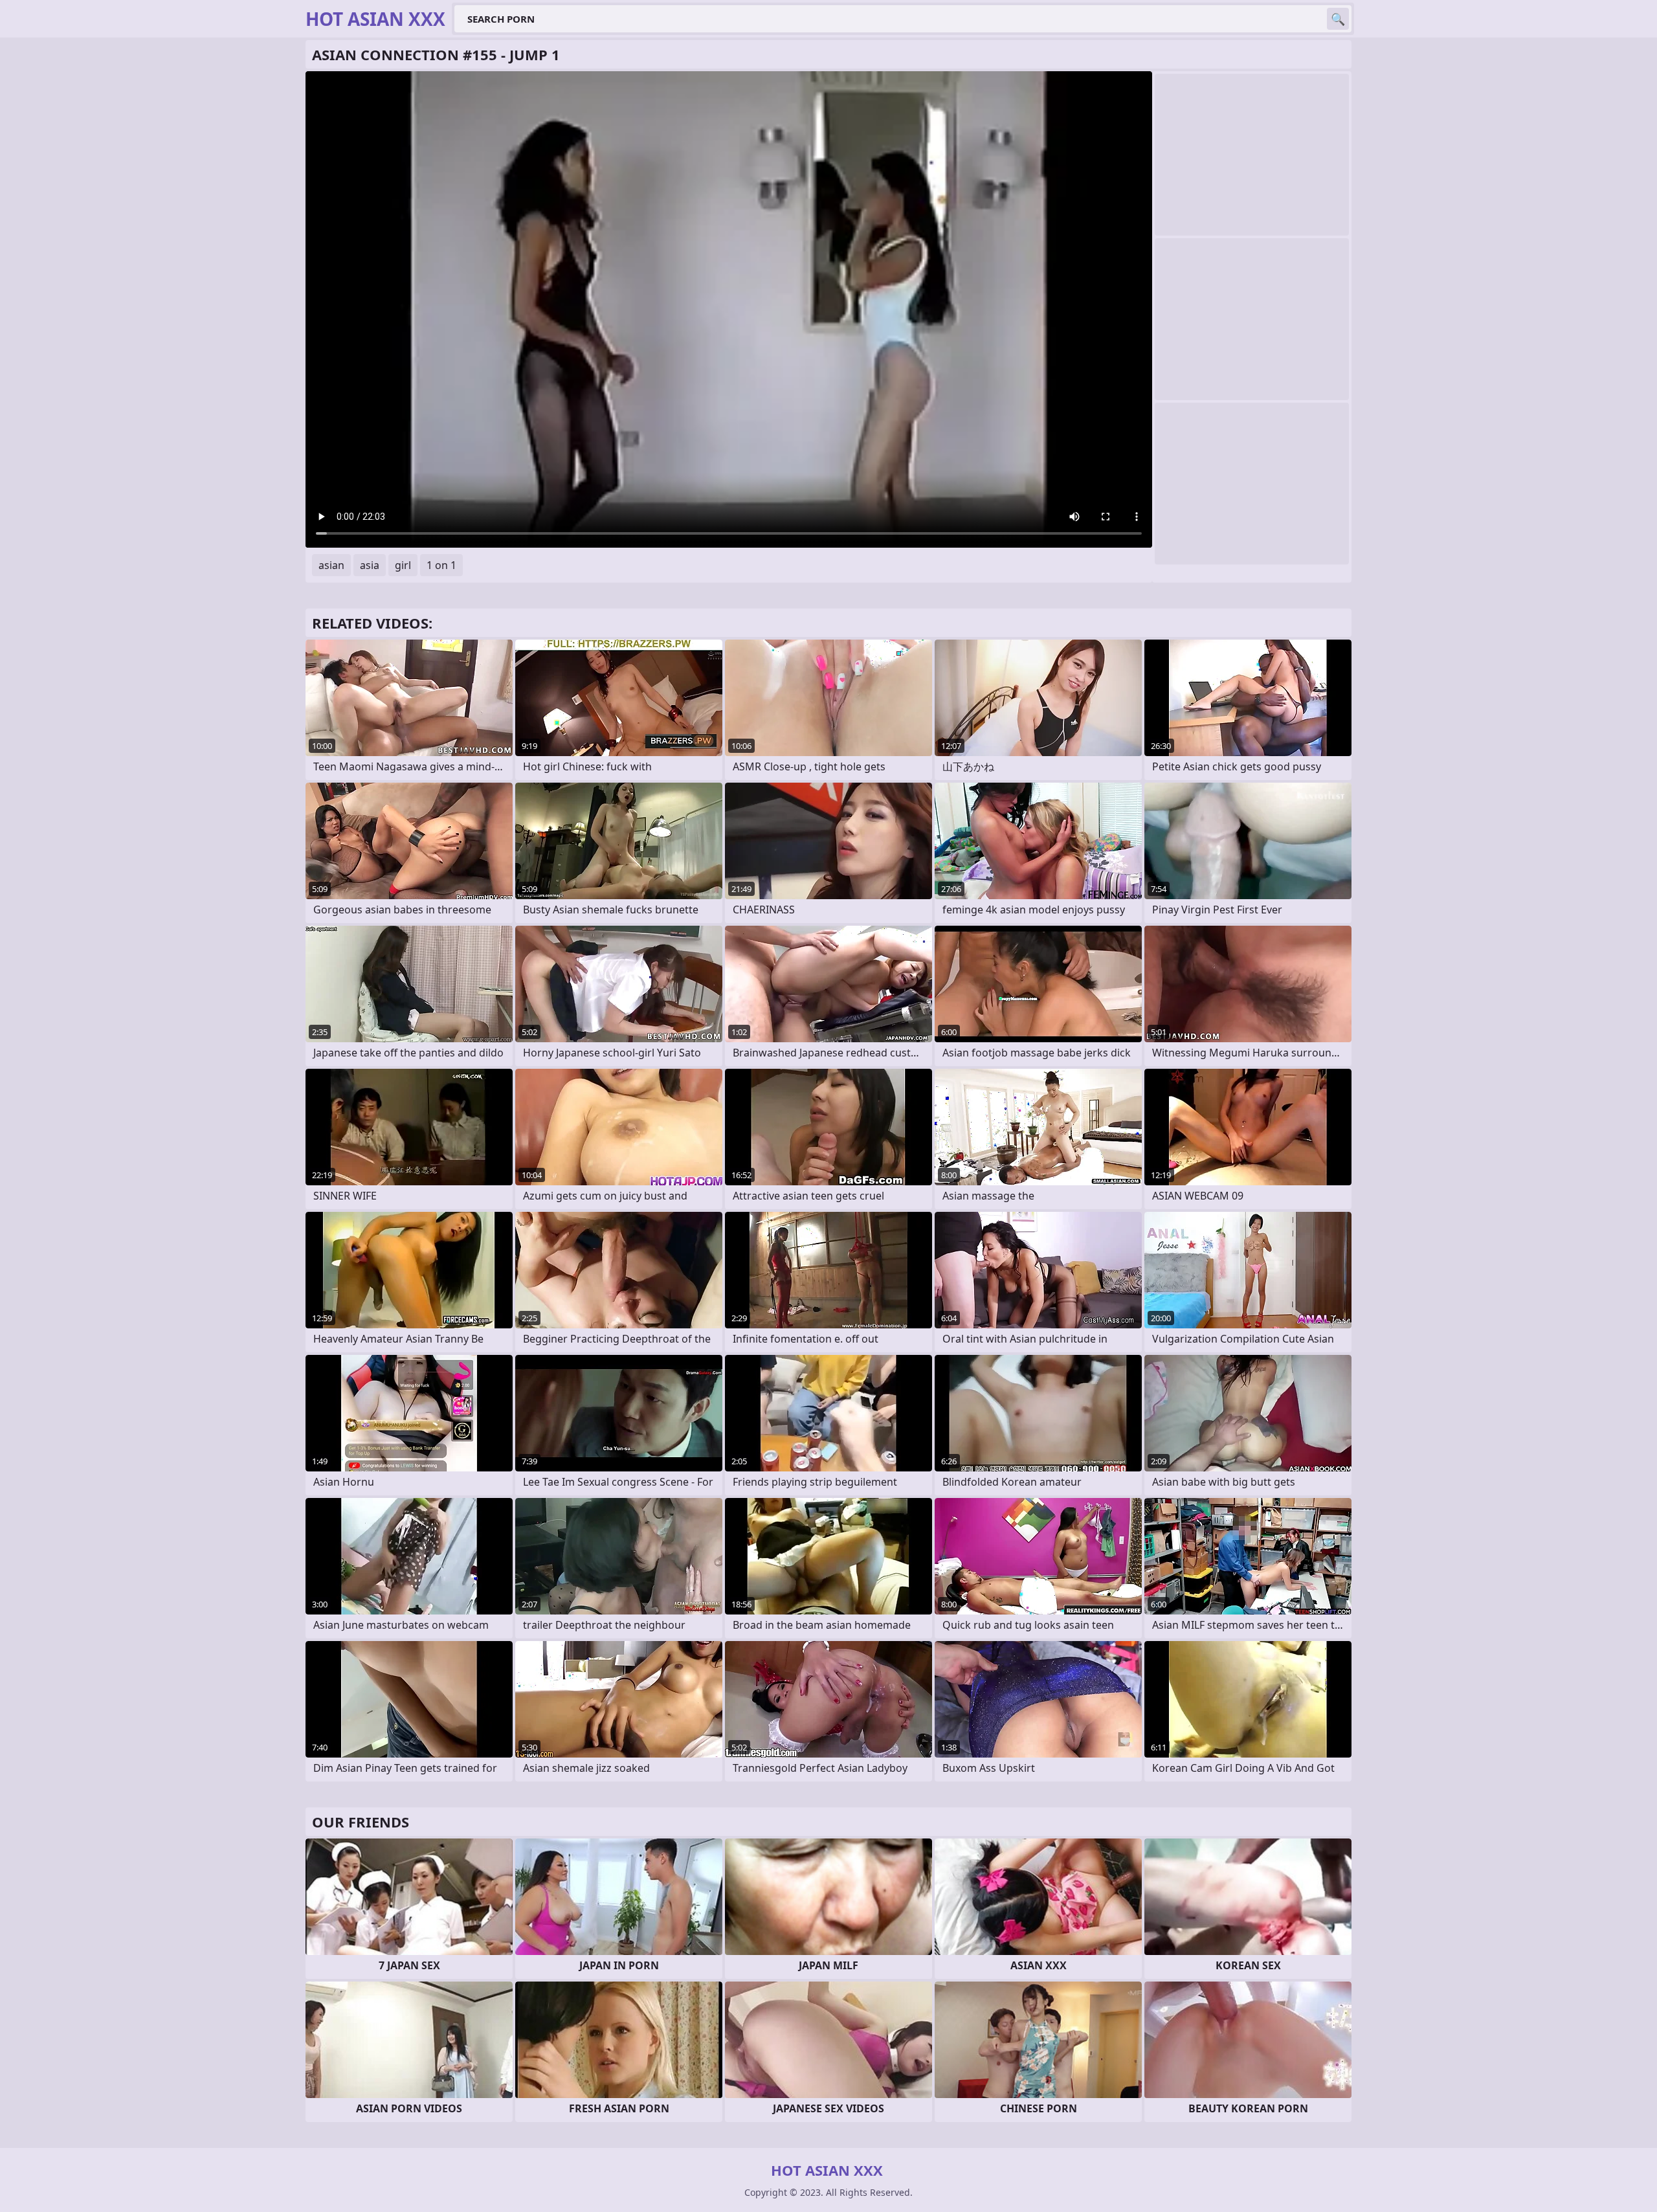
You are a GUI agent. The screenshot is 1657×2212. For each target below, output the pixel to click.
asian (331, 565)
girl (403, 565)
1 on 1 (441, 565)
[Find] (1338, 19)
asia (370, 565)
